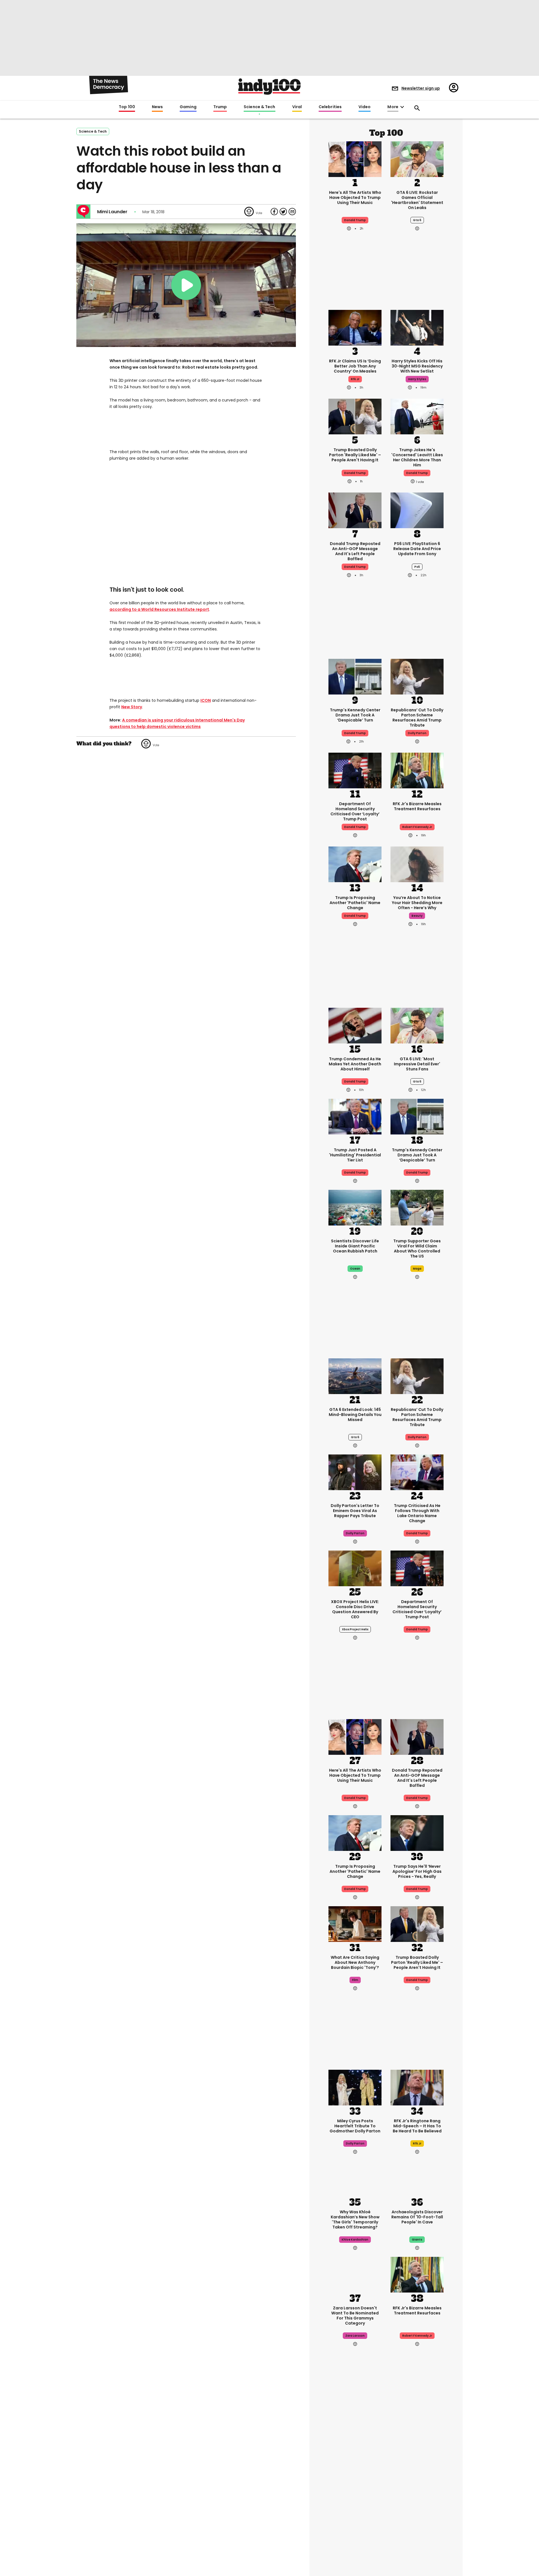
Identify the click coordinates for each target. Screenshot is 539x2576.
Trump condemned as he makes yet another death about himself (355, 1064)
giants (417, 2240)
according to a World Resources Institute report (159, 609)
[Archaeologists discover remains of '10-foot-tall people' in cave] (417, 2178)
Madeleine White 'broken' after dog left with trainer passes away (355, 2482)
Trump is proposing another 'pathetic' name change (355, 903)
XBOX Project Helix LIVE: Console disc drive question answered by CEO (355, 1609)
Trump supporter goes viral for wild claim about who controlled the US (417, 1249)
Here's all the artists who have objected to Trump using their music (355, 198)
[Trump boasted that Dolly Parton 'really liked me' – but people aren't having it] (355, 416)
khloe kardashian (355, 2240)
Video (365, 107)
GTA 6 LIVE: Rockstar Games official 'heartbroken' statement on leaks (417, 200)
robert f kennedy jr (417, 827)
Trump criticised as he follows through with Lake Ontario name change (417, 1513)
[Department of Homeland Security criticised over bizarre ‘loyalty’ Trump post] (355, 770)
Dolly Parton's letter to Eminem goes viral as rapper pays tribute (355, 1511)
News (157, 107)
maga (417, 1269)
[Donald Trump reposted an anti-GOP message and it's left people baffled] (355, 510)
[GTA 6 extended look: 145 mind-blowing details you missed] (355, 1376)
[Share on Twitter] (283, 212)
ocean (355, 1269)
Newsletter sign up (421, 88)
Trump (220, 107)
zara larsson (355, 2336)
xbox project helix (355, 1629)
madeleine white (355, 2504)
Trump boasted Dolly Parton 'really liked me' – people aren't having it (355, 455)
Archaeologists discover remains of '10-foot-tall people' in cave (417, 2217)
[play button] (186, 285)
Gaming (188, 107)
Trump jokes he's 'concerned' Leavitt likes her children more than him (417, 457)
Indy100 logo (269, 87)
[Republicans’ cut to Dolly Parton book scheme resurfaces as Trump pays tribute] (417, 676)
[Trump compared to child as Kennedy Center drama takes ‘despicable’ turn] (355, 676)
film (355, 1980)
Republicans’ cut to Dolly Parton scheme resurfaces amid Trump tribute (417, 718)
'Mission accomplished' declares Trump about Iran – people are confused (417, 2484)
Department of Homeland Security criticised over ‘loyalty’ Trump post (355, 811)
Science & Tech (259, 107)
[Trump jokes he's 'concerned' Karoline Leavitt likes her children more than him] (417, 416)
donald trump (355, 473)
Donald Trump (355, 220)
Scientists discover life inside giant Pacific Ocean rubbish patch (355, 1246)
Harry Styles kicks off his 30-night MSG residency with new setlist (417, 366)
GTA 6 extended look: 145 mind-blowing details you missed (355, 1415)
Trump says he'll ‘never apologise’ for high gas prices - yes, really (417, 1871)
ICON (206, 700)
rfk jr (355, 379)
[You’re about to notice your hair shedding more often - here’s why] (417, 864)
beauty (417, 916)
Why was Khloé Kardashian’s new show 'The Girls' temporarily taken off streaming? (355, 2219)
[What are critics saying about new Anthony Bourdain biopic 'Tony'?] (355, 1923)
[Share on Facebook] (274, 212)
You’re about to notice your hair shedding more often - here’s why (417, 903)
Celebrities (330, 107)
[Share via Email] (292, 212)
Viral (297, 107)
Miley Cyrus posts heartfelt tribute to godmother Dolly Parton (355, 2126)
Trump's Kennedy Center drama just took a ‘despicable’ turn (355, 715)
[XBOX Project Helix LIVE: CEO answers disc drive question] (355, 1568)
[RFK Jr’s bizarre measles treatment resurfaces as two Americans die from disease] (417, 770)
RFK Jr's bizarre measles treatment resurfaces (417, 806)
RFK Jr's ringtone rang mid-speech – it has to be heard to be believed (417, 2126)
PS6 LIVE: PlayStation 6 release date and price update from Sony (417, 549)
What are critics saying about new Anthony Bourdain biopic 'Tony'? (355, 1962)
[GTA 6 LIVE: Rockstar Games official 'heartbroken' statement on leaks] (417, 158)
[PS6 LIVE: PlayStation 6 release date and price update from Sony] (417, 510)
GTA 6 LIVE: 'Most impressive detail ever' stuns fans (417, 1064)
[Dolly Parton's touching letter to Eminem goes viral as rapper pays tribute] (355, 1472)
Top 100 (127, 107)
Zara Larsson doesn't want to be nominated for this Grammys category (355, 2316)
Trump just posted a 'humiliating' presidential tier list (355, 1155)
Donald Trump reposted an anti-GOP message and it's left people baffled (355, 551)
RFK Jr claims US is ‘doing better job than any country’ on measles (355, 366)
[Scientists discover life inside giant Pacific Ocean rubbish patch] (355, 1207)
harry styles (417, 379)
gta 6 (417, 220)
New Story (132, 707)
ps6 (417, 567)
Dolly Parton (417, 733)
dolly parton (355, 1533)
